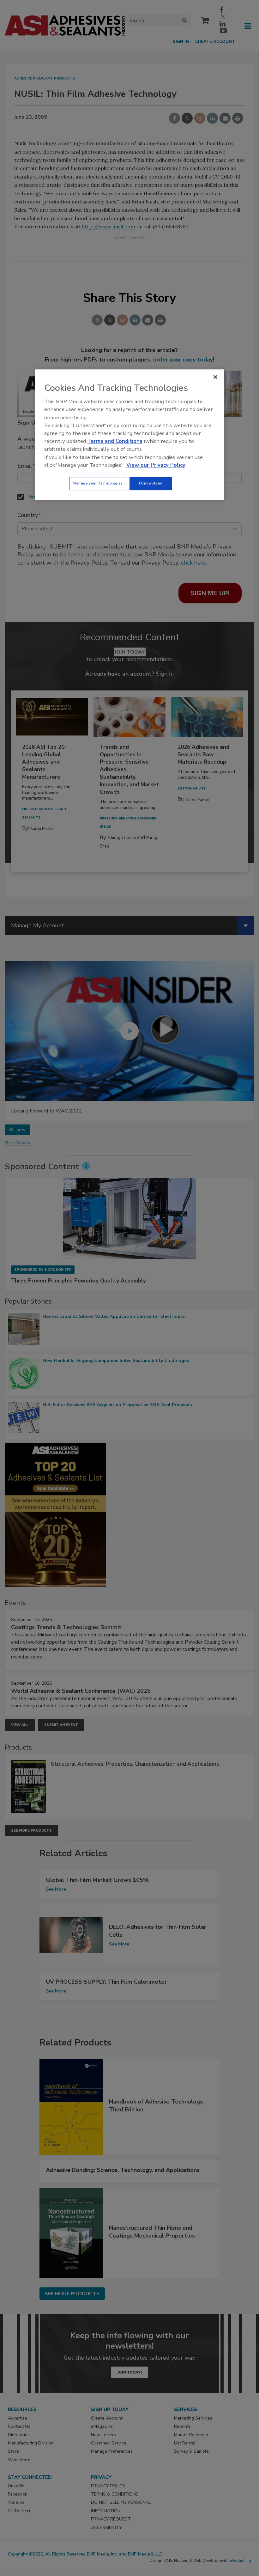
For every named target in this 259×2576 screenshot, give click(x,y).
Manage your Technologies (98, 483)
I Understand (151, 483)
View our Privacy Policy (156, 465)
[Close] (215, 377)
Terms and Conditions (115, 441)
